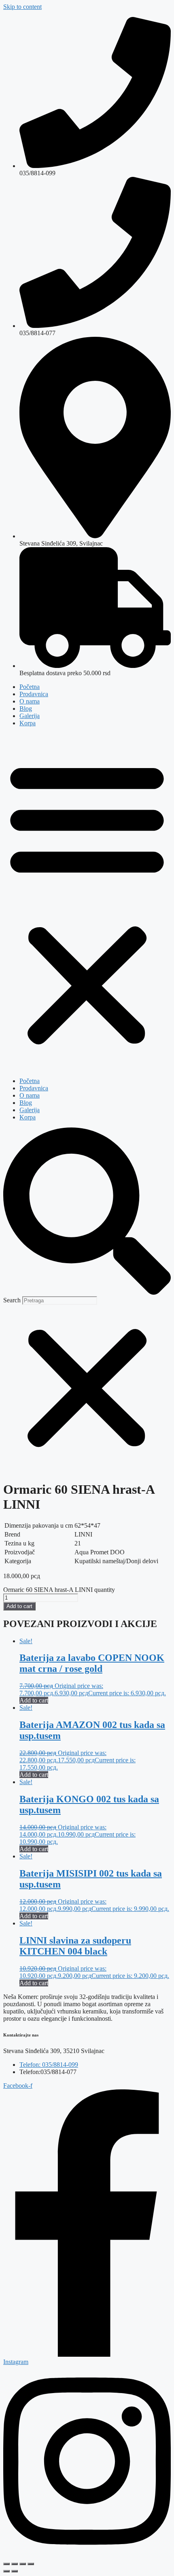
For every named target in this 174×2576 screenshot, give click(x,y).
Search (12, 1300)
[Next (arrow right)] (15, 2571)
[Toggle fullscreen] (15, 2564)
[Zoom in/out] (6, 2564)
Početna (30, 687)
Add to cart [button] (34, 1700)
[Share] (23, 2564)
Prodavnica (34, 694)
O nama (30, 701)
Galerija (30, 716)
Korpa (28, 723)
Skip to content (22, 7)
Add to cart (19, 1606)
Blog (26, 709)
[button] (87, 902)
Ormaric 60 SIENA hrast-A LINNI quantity (59, 1590)
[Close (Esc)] (31, 2564)
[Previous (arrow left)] (6, 2571)
